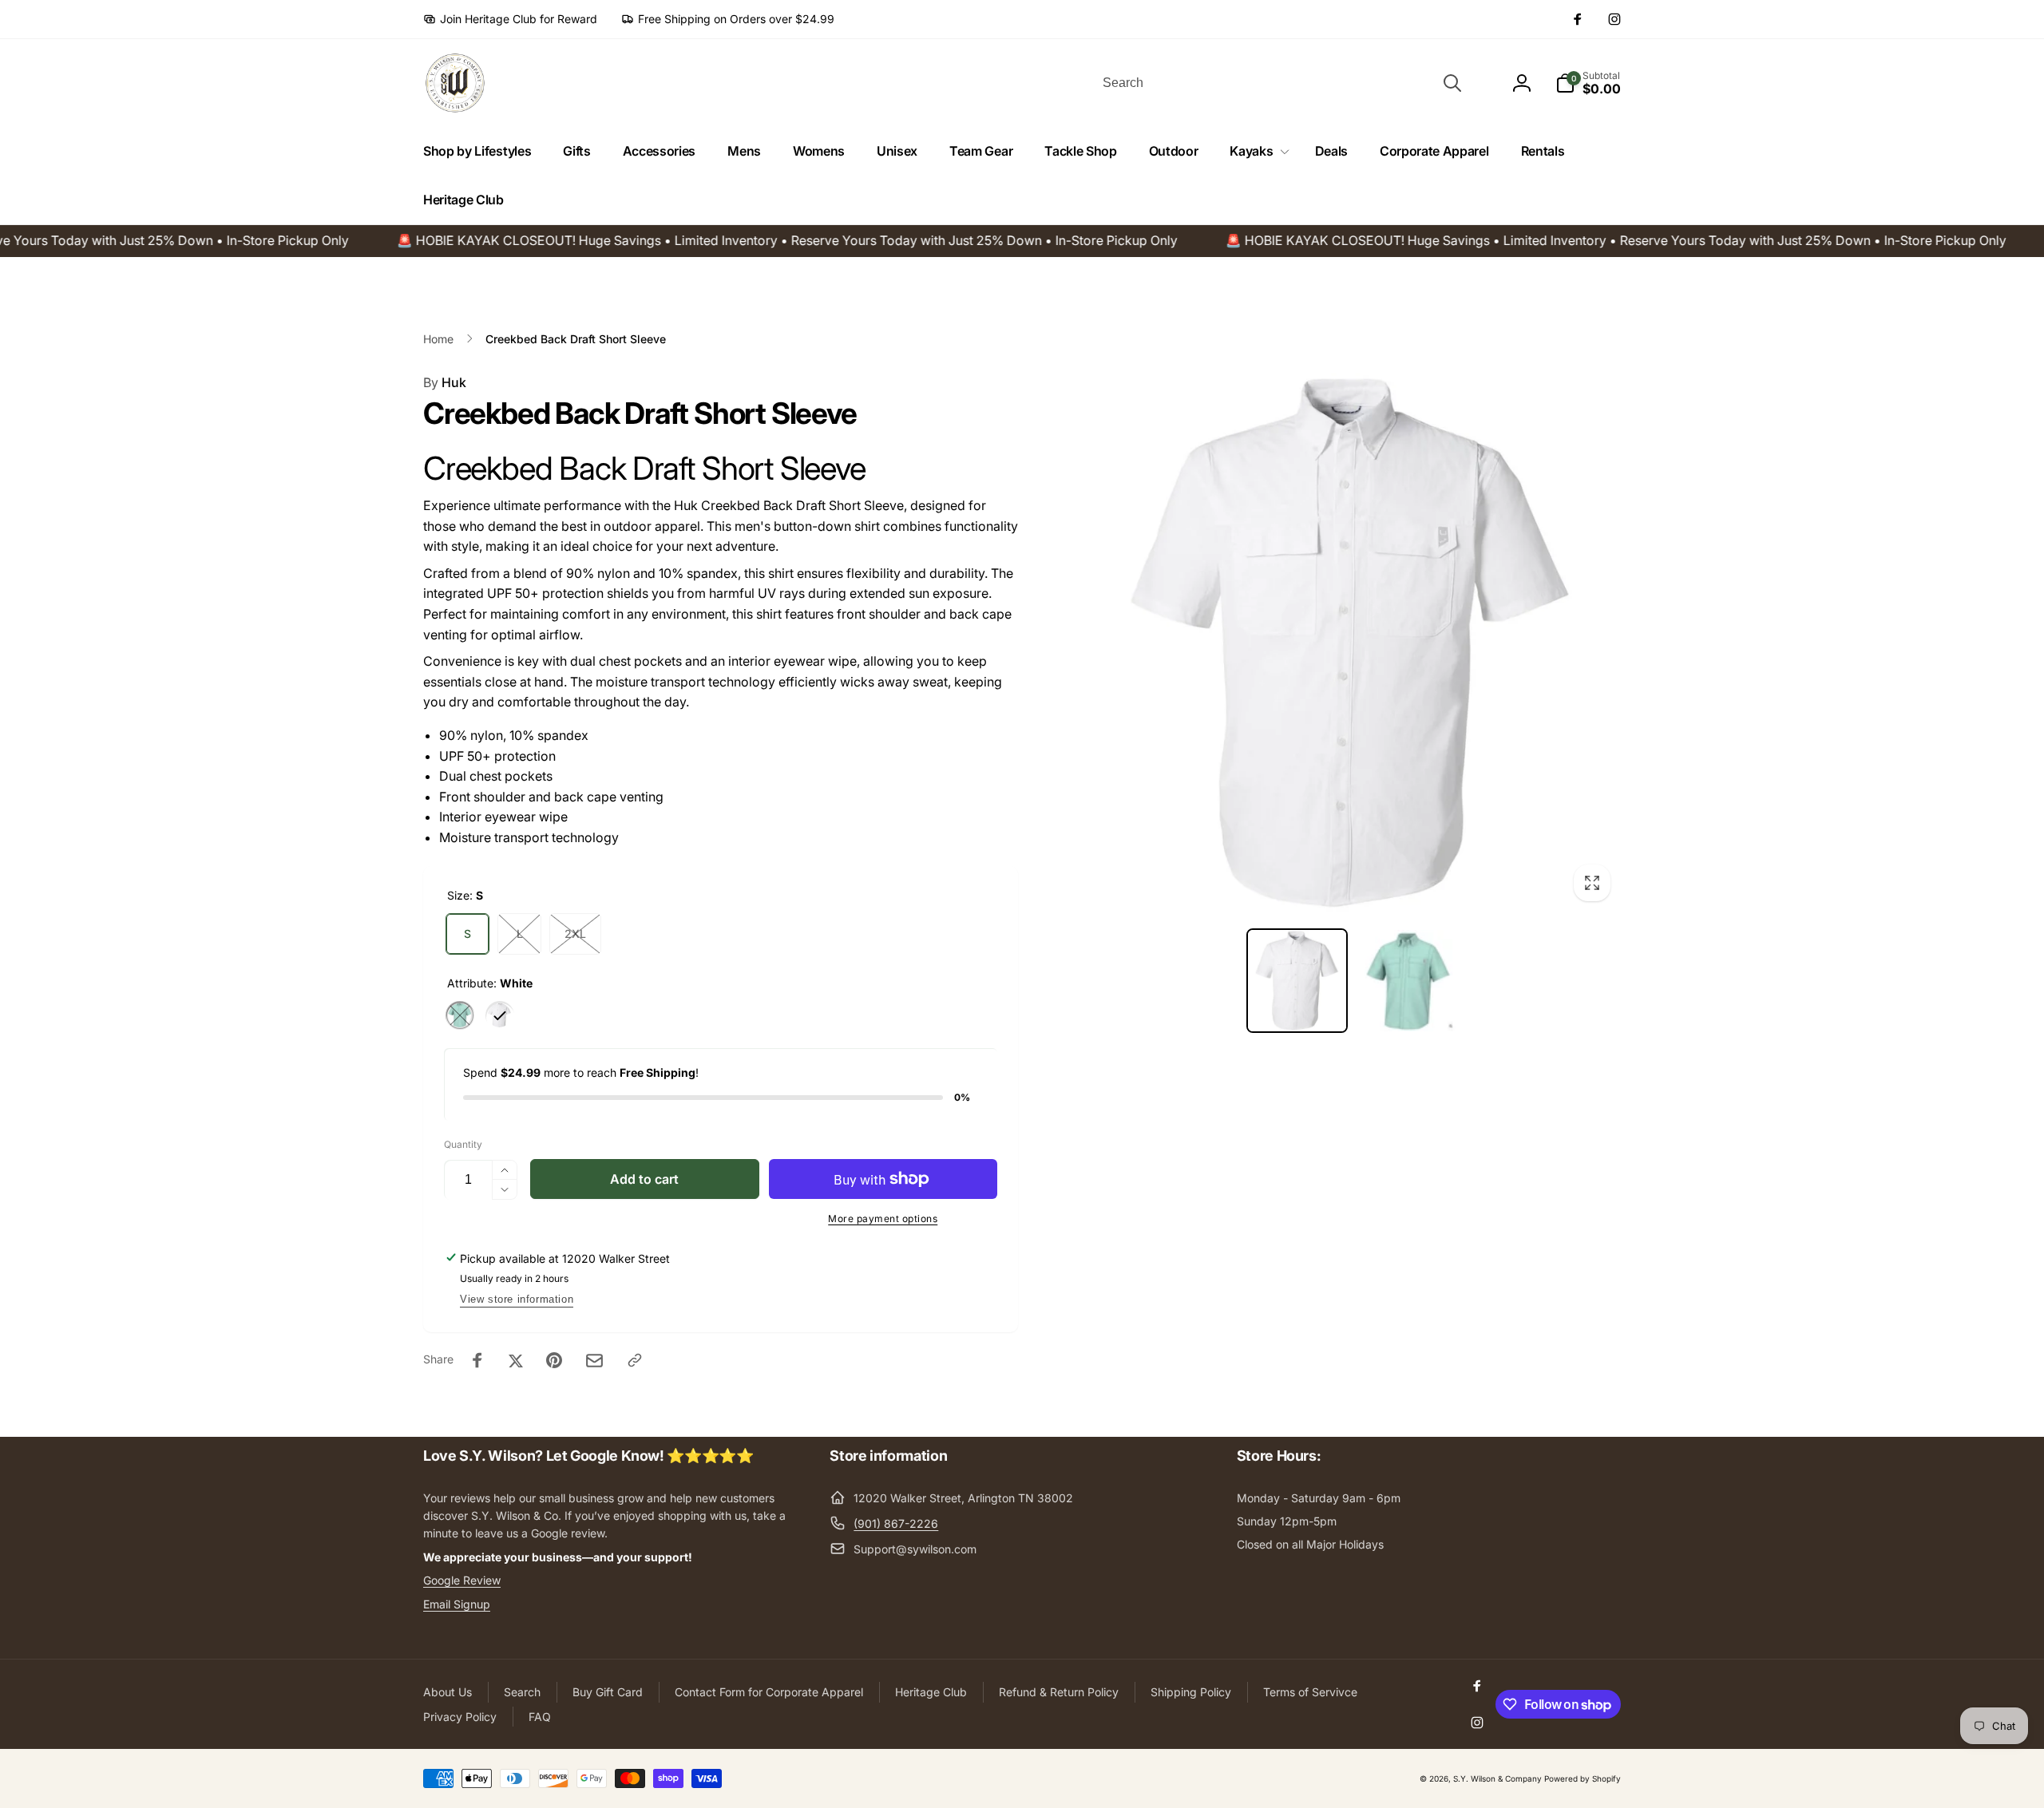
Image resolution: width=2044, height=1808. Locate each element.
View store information (517, 1299)
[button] (1256, 151)
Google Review (462, 1580)
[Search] (1452, 83)
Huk (445, 382)
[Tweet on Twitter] (516, 1360)
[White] (500, 1015)
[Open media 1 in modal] (1351, 642)
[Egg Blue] (460, 1015)
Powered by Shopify (1583, 1778)
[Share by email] (594, 1361)
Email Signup (457, 1604)
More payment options (883, 1219)
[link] (510, 19)
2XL (575, 934)
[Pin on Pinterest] (554, 1360)
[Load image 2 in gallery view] (1406, 981)
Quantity (463, 1144)
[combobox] (1281, 83)
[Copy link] (635, 1360)
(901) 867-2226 (896, 1523)
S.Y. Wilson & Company (1497, 1778)
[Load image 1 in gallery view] (1297, 981)
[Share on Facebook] (477, 1360)
